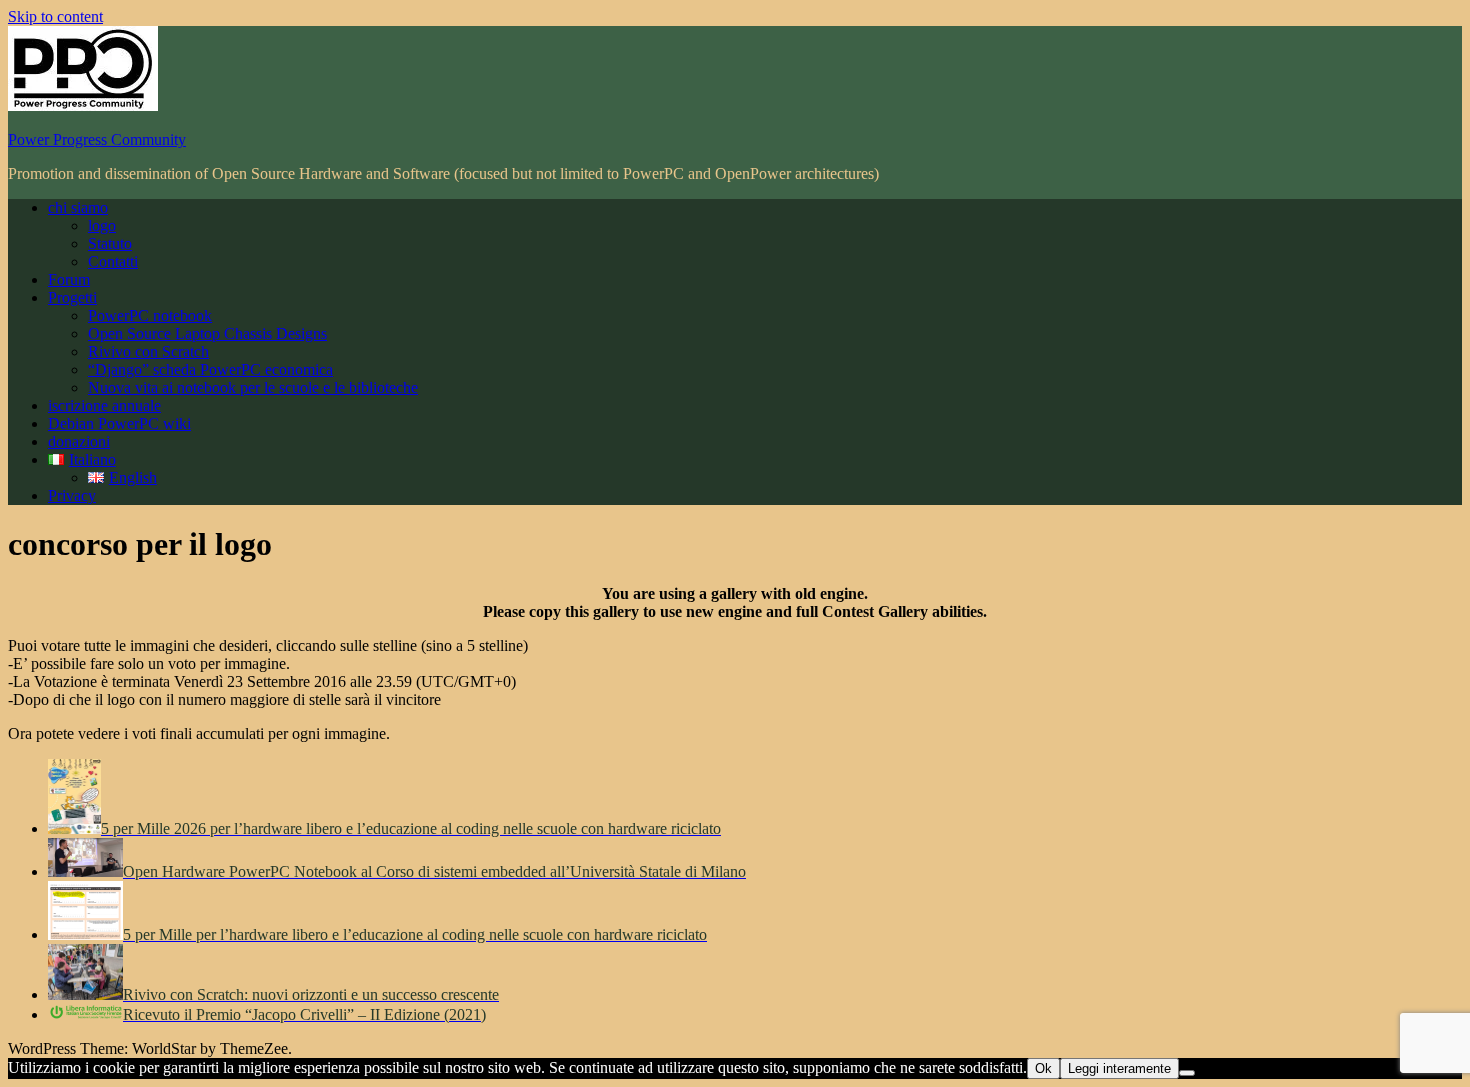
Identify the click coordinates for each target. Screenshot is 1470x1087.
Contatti (113, 261)
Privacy (72, 495)
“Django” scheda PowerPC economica (210, 369)
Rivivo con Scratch (148, 351)
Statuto (110, 243)
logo (102, 225)
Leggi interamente (1119, 1068)
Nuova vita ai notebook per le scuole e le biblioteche (253, 387)
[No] (1187, 1073)
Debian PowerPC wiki (119, 423)
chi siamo (78, 207)
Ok (1043, 1068)
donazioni (79, 441)
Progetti (72, 297)
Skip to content (55, 16)
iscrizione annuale (104, 405)
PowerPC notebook (150, 315)
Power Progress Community (97, 139)
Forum (69, 279)
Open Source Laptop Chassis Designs (207, 333)
